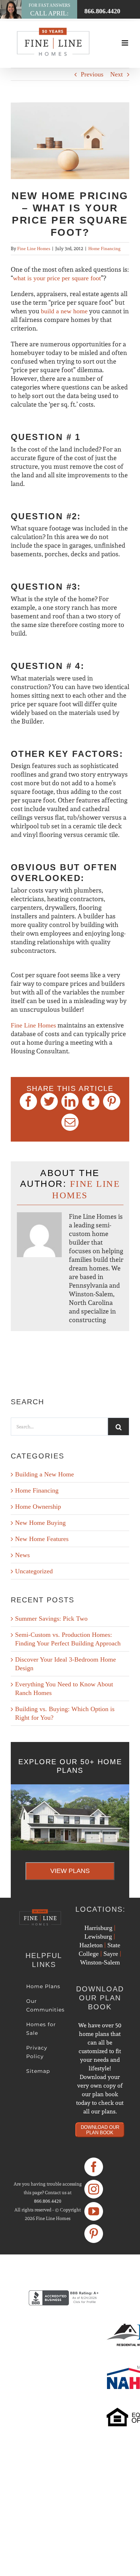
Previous (92, 74)
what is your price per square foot (57, 278)
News (22, 1555)
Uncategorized (34, 1571)
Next (116, 74)
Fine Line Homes (34, 249)
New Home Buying (40, 1523)
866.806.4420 (48, 2201)
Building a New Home (45, 1474)
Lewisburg (98, 1936)
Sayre (111, 1954)
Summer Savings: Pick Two (51, 1619)
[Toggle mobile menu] (125, 43)
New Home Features (42, 1539)
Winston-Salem (100, 1962)
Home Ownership (38, 1507)
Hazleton (91, 1945)
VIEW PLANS (70, 1871)
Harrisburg (98, 1928)
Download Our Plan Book (100, 2130)
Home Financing (104, 249)
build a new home (64, 311)
